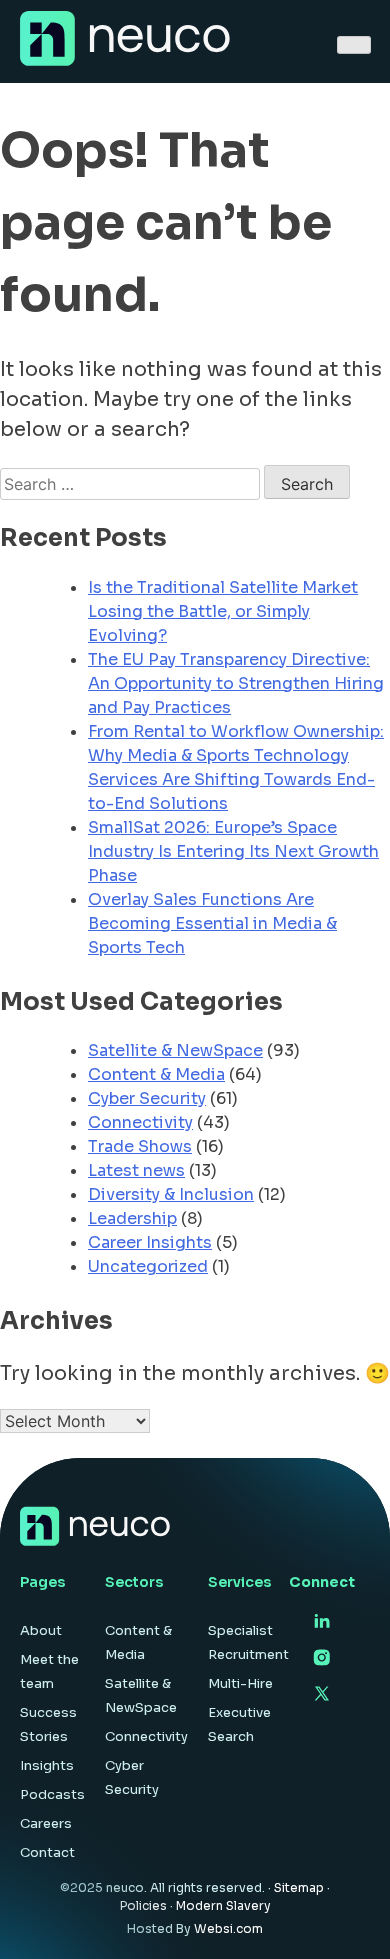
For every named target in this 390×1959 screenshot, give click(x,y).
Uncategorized (148, 1266)
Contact (47, 1852)
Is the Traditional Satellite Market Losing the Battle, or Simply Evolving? (223, 611)
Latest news (136, 1170)
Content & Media (156, 1074)
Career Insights (150, 1242)
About (41, 1630)
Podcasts (52, 1794)
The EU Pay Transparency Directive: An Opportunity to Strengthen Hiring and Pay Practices (236, 683)
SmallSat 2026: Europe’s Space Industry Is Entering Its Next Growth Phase (233, 851)
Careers (46, 1823)
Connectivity (140, 1122)
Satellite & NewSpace (175, 1050)
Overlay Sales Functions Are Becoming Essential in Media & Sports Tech (212, 923)
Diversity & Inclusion (171, 1194)
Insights (47, 1765)
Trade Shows (140, 1146)
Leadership (132, 1218)
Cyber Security (147, 1098)
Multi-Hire (240, 1683)
